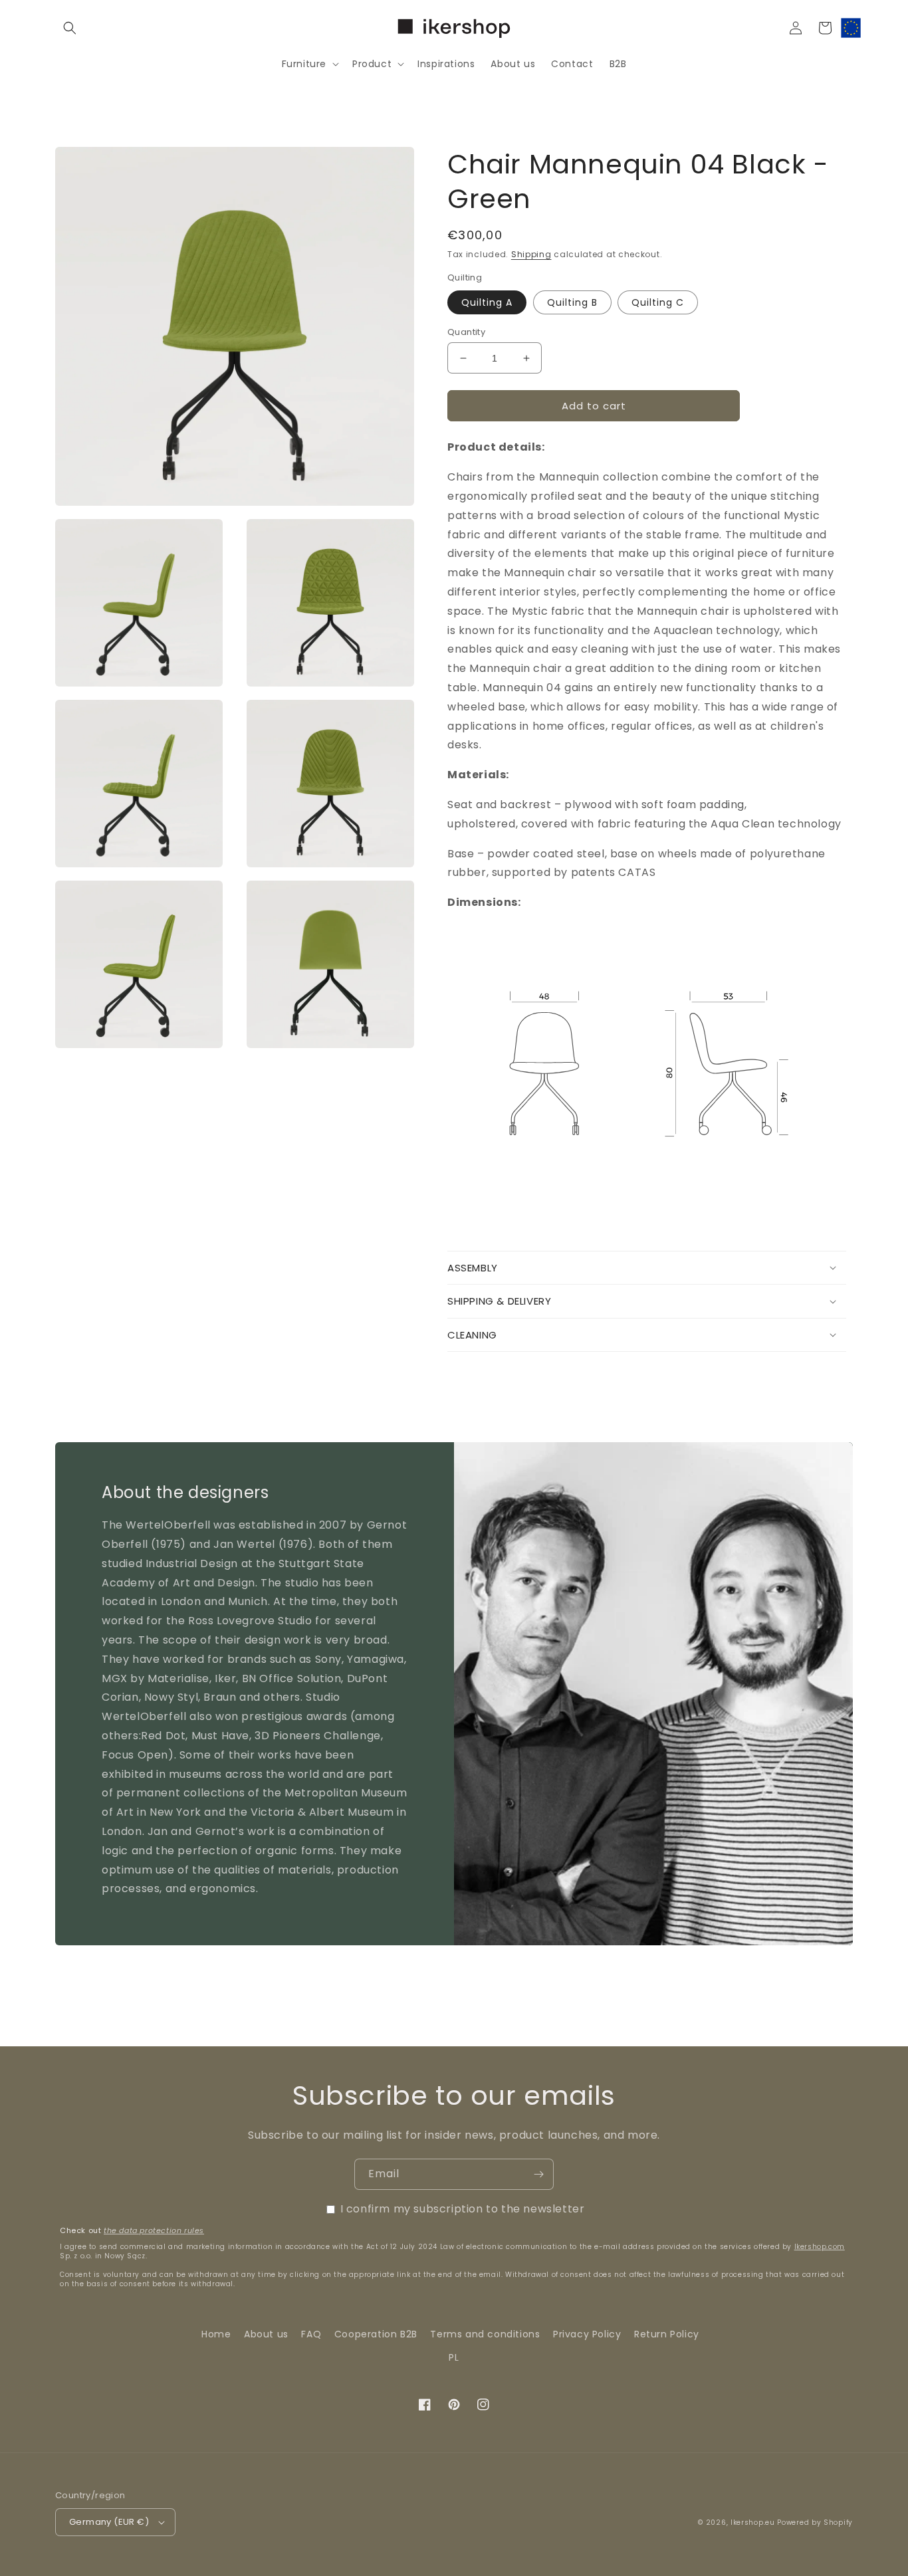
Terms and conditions (485, 2334)
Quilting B (572, 302)
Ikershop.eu (753, 2522)
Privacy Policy (587, 2334)
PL (454, 2357)
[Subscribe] (538, 2174)
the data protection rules (154, 2230)
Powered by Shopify (815, 2522)
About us (266, 2334)
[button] (70, 28)
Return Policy (667, 2334)
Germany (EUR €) (109, 2522)
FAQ (311, 2334)
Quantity (466, 332)
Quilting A (487, 302)
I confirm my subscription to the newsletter (463, 2209)
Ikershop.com (820, 2247)
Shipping (531, 254)
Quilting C (658, 302)
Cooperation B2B (376, 2334)
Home (216, 2334)
